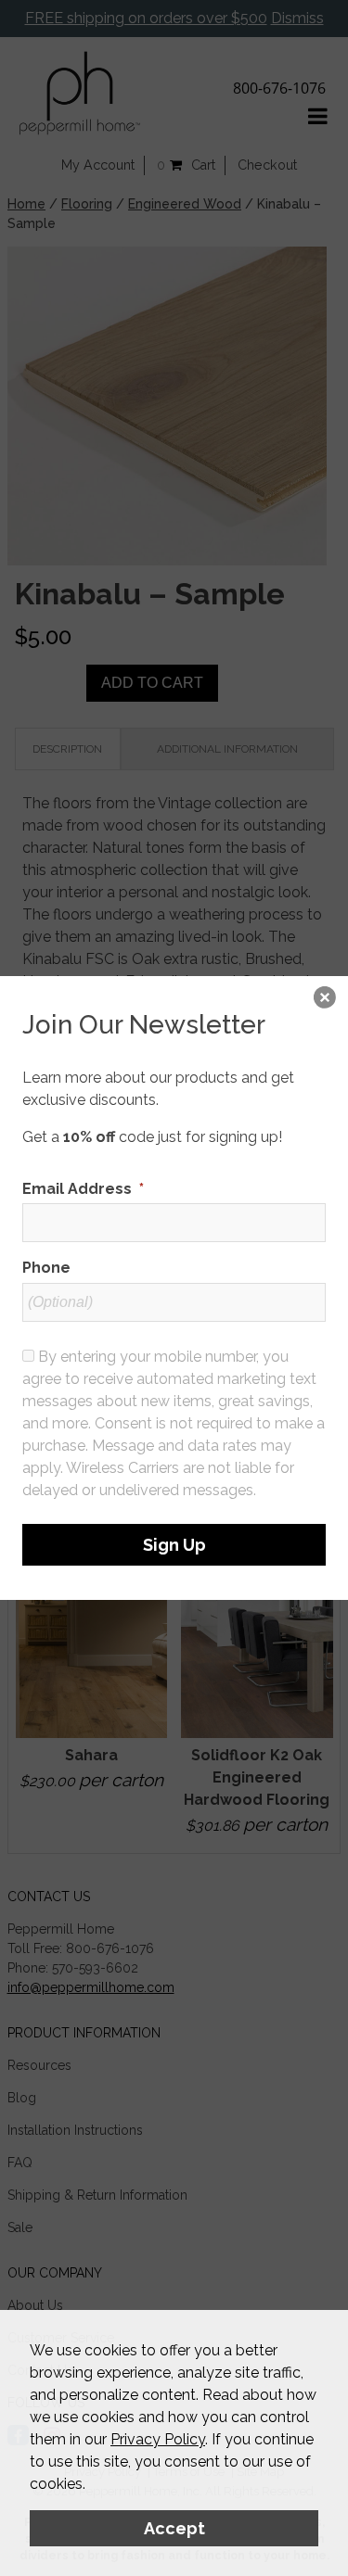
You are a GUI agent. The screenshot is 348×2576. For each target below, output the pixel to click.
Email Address (83, 1189)
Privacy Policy (158, 2439)
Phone (46, 1268)
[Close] (325, 999)
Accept (174, 2528)
